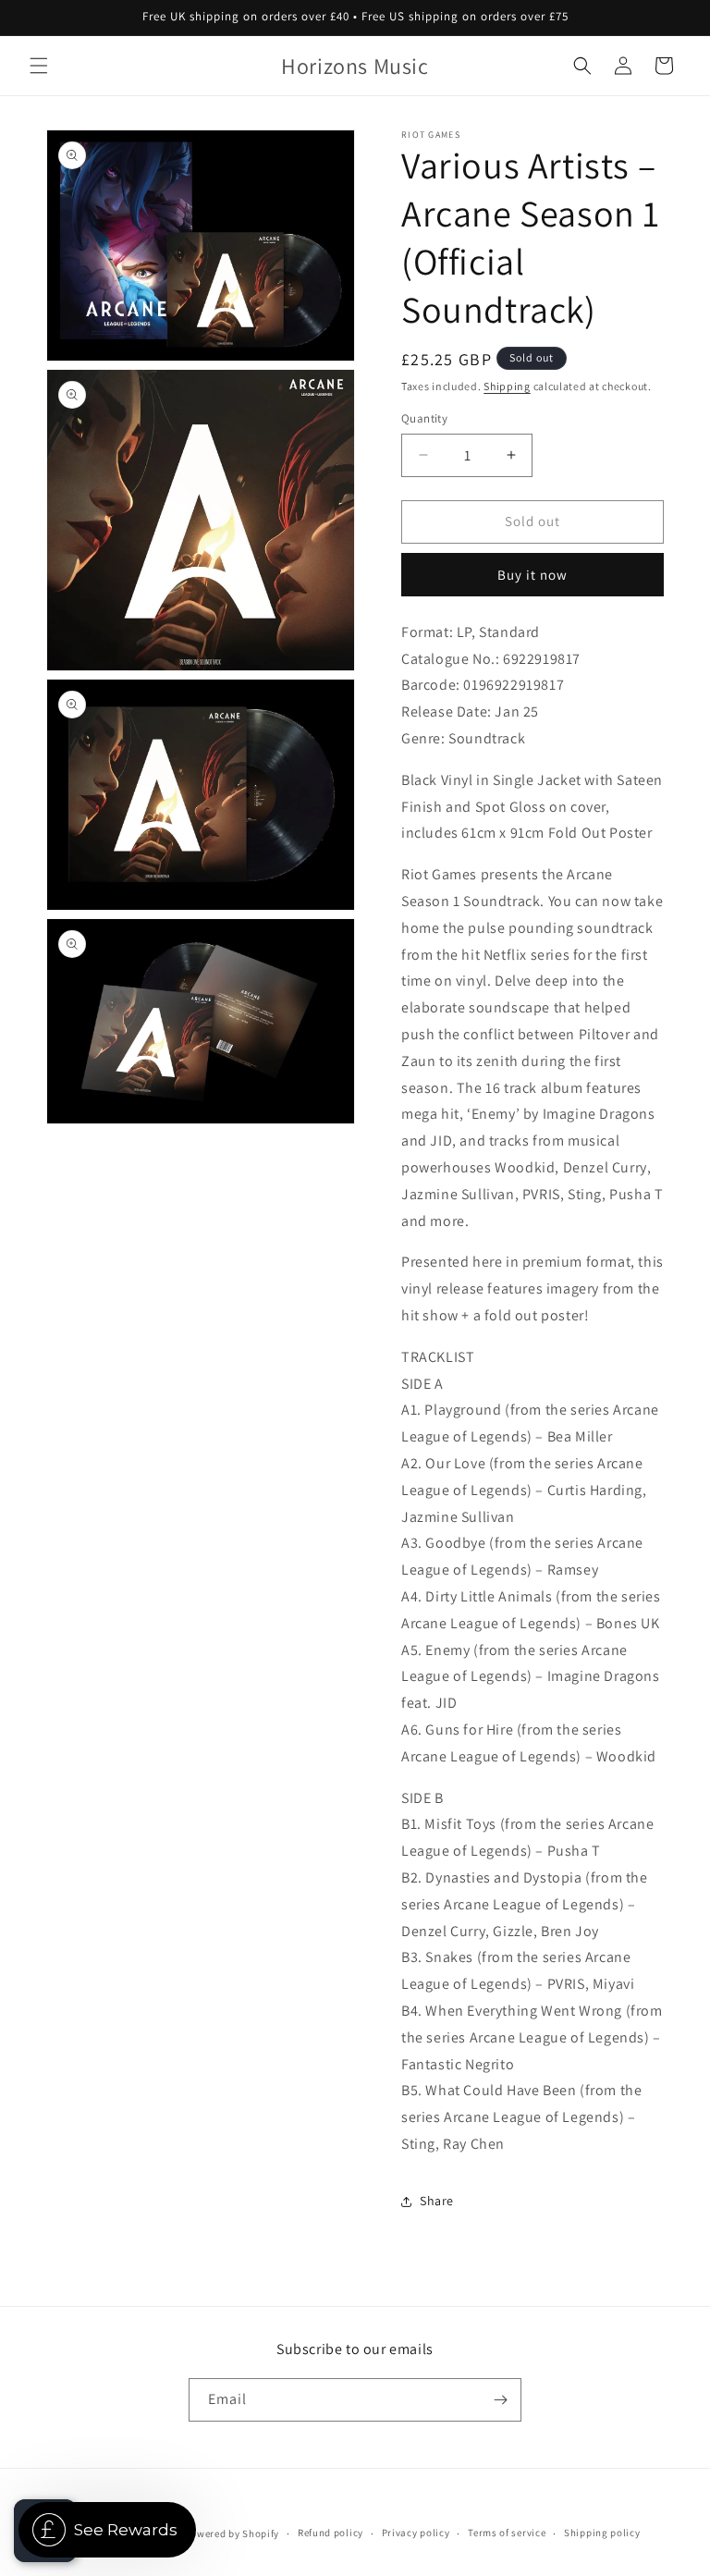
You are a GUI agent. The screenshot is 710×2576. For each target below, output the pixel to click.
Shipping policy (602, 2533)
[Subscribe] (500, 2400)
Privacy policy (416, 2533)
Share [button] (437, 2201)
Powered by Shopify (233, 2533)
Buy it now (532, 575)
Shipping (507, 386)
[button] (39, 66)
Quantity (424, 418)
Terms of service (507, 2533)
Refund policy (331, 2533)
